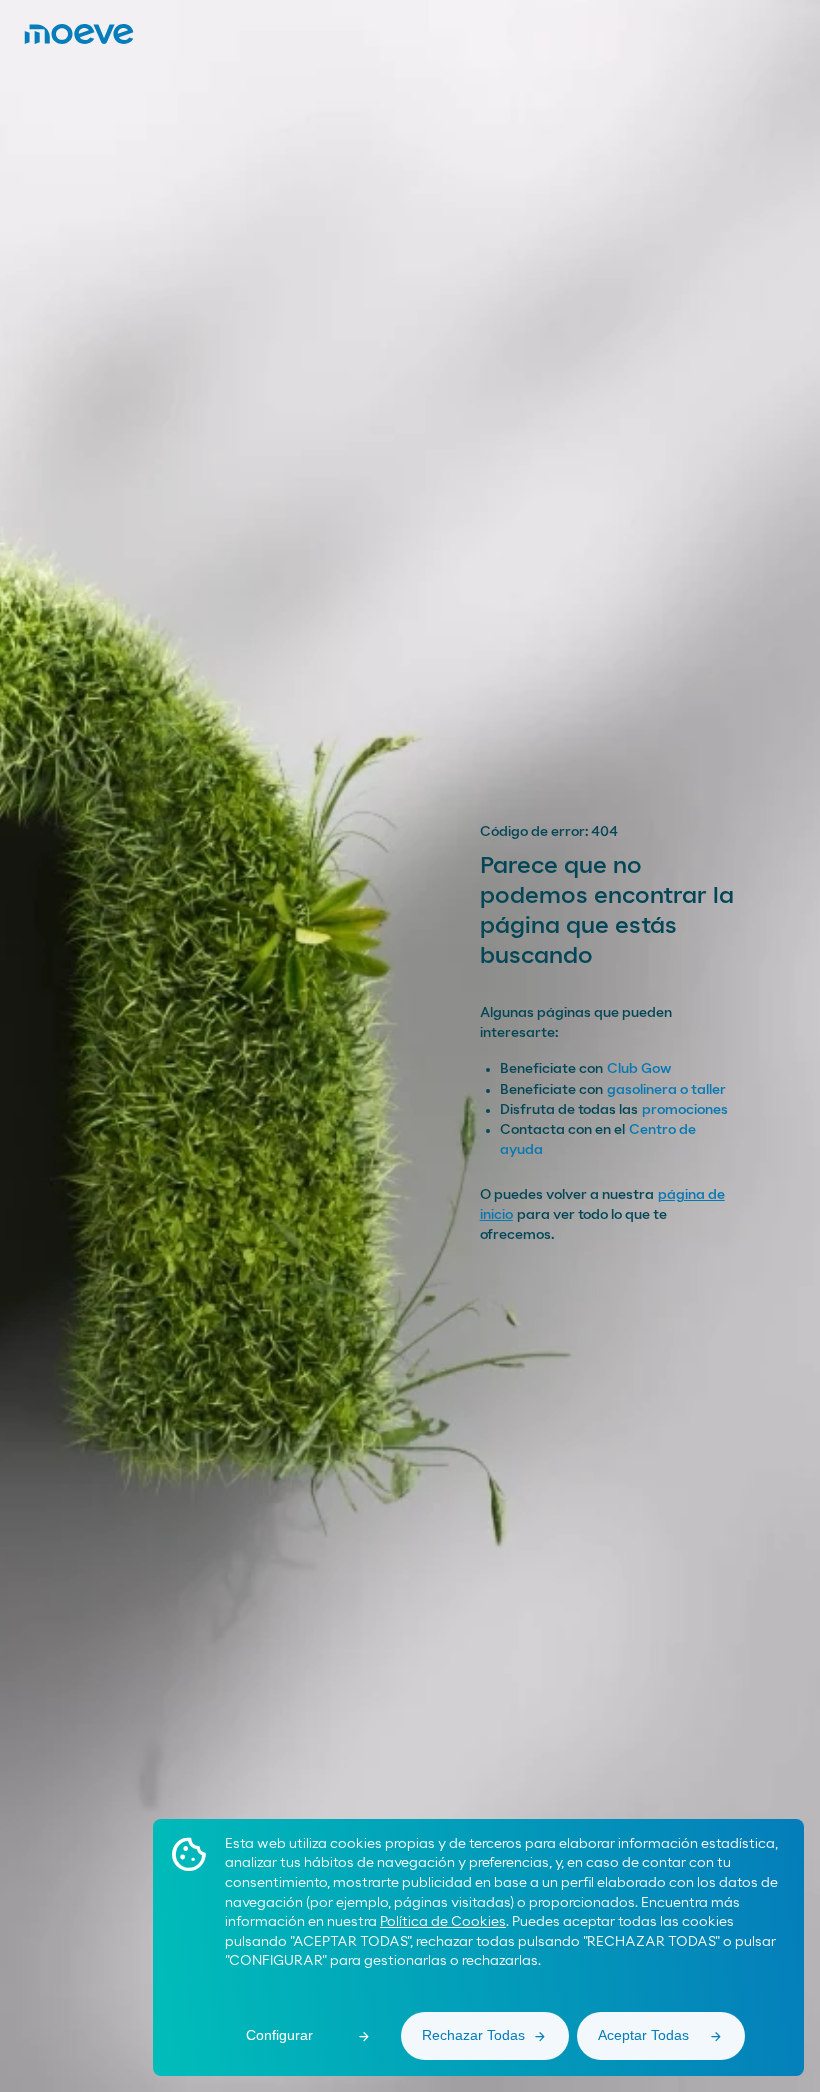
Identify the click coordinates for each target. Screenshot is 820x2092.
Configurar (279, 2035)
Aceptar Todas (643, 2035)
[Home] (79, 34)
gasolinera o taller (666, 1090)
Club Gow (639, 1069)
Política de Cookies (443, 1922)
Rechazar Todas (473, 2035)
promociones (685, 1110)
